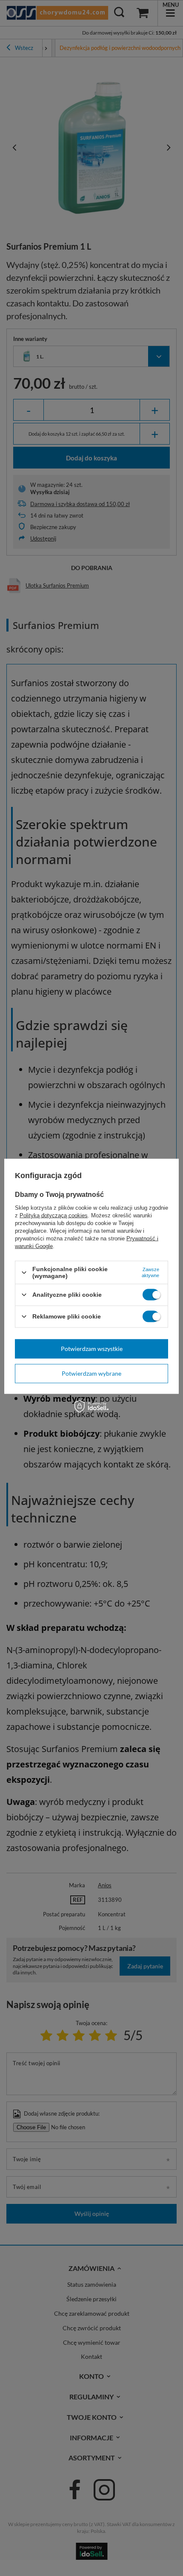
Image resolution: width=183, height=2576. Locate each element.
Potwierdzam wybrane (91, 1373)
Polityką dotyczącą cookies (54, 1215)
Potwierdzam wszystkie (92, 1349)
